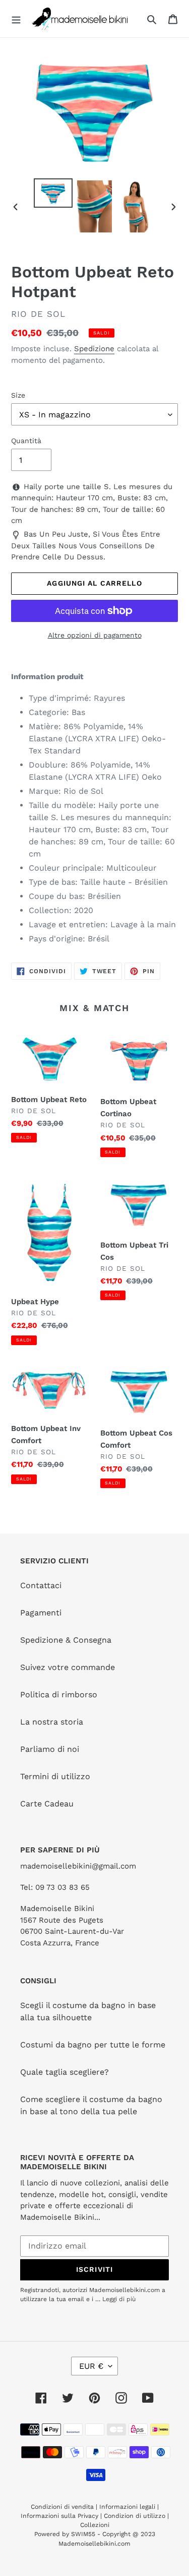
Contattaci (41, 1585)
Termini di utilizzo (55, 1776)
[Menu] (16, 19)
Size (18, 395)
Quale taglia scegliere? (65, 2072)
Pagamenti (41, 1613)
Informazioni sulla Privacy (59, 2516)
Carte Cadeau (47, 1804)
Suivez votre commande (68, 1667)
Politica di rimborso (59, 1695)
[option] (53, 193)
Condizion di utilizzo (136, 2516)
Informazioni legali (127, 2507)
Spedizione (94, 349)
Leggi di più (119, 2299)
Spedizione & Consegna (66, 1640)
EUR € (91, 2366)
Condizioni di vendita (63, 2507)
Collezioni (95, 2525)
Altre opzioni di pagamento (95, 635)
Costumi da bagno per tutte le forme (93, 2045)
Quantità (26, 441)
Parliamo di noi (50, 1749)
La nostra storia (52, 1722)
